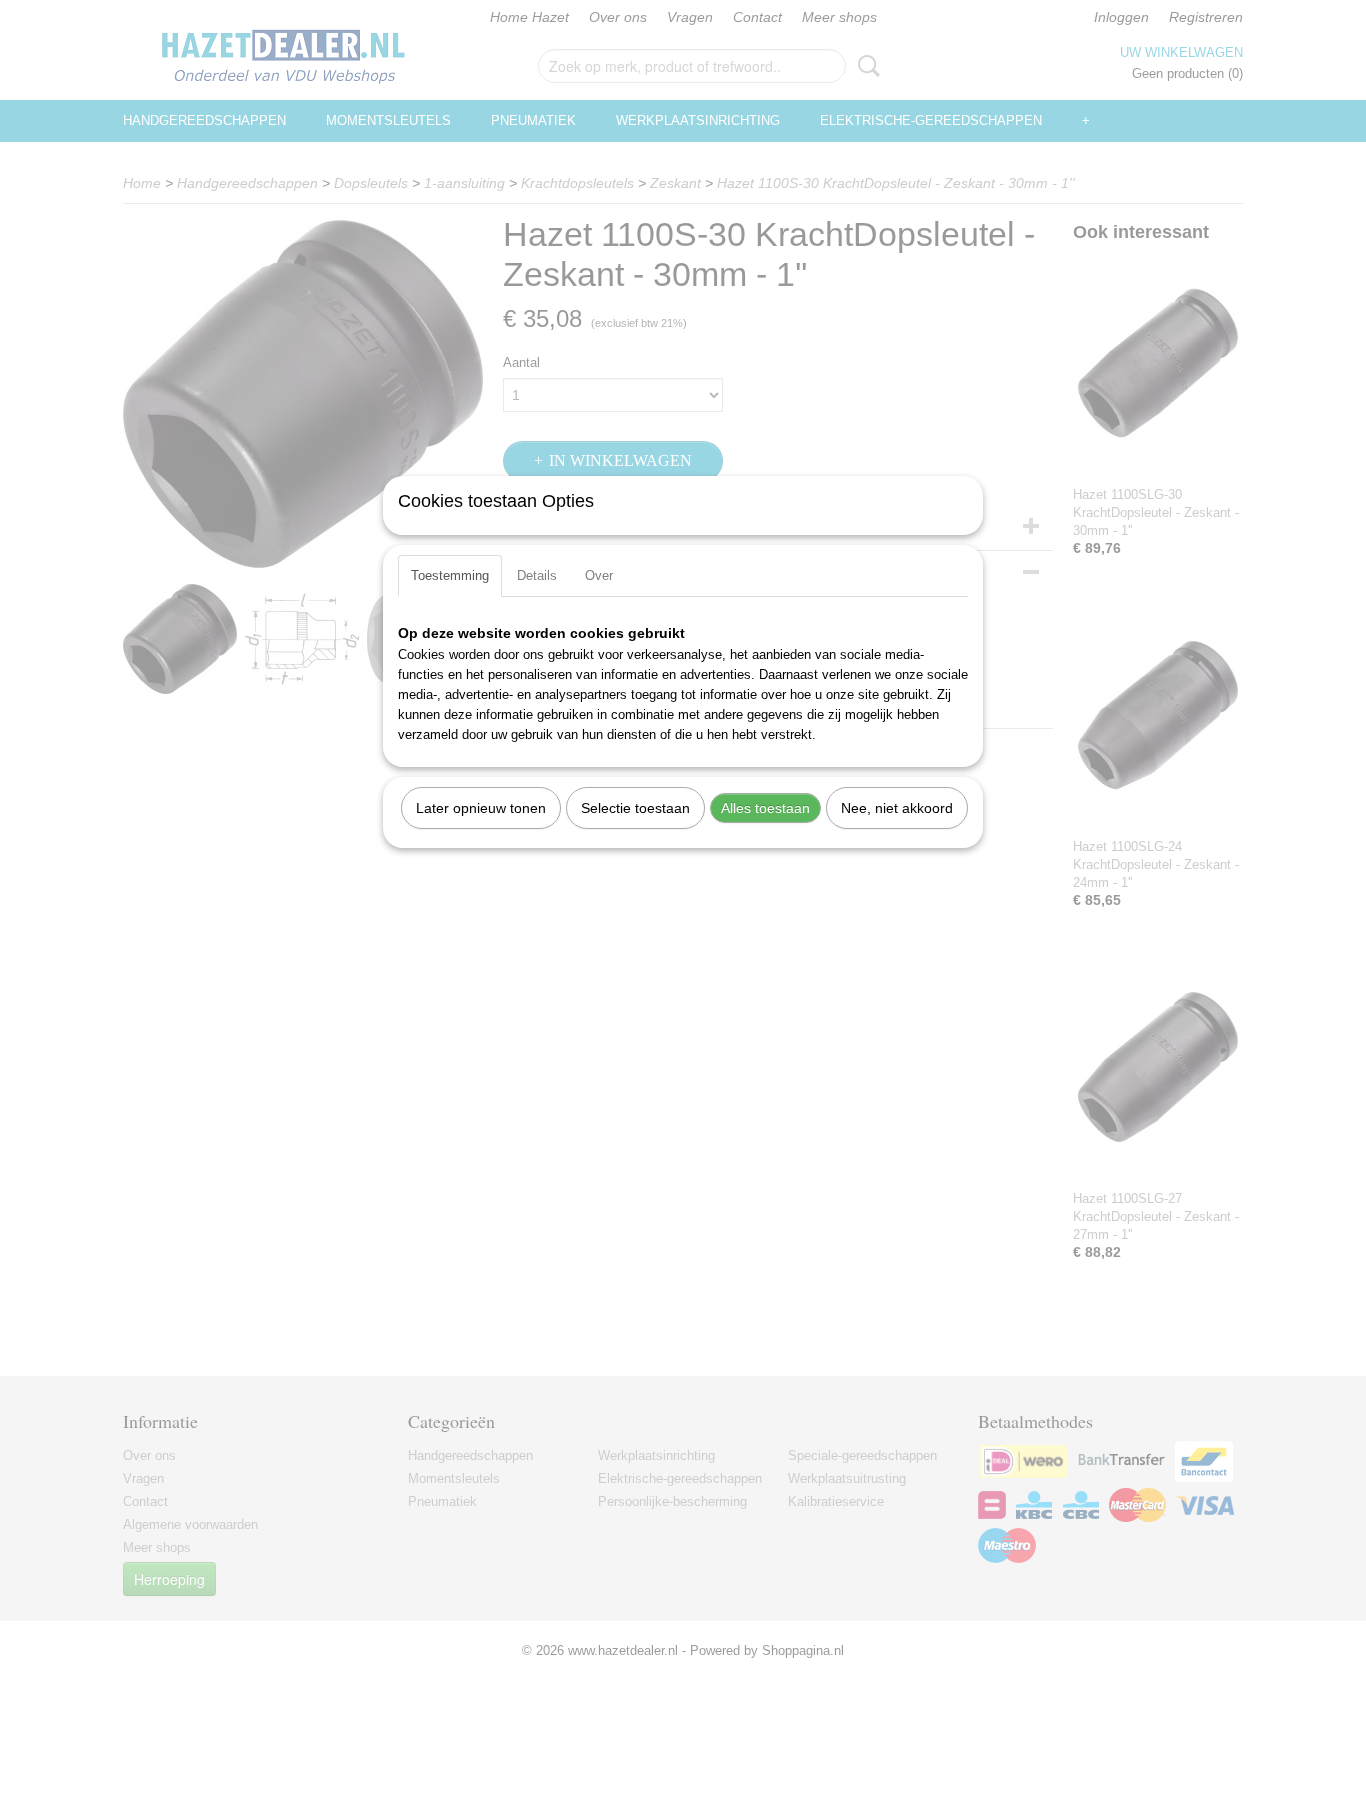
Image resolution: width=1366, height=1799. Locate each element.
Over (599, 575)
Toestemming (450, 575)
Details (537, 575)
